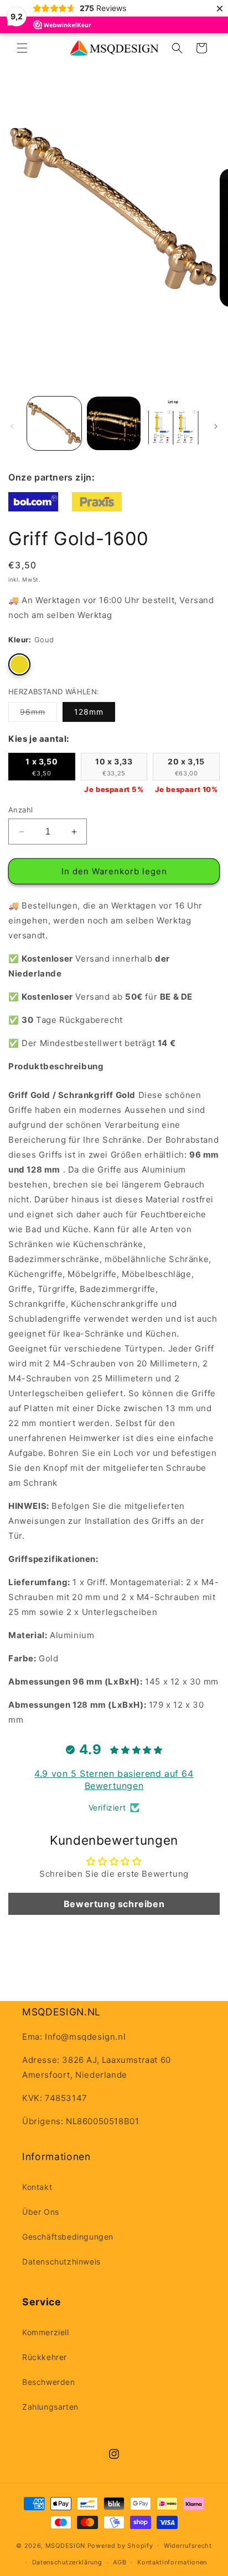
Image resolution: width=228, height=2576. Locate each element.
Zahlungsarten (50, 2407)
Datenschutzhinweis (61, 2261)
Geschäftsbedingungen (68, 2237)
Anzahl (20, 810)
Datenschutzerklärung (67, 2562)
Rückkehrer (45, 2357)
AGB (120, 2562)
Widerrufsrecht (188, 2546)
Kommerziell (46, 2332)
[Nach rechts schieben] (216, 426)
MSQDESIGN (65, 2545)
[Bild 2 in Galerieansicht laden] (114, 424)
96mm (38, 714)
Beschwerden (49, 2382)
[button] (22, 48)
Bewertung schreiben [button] (114, 1904)
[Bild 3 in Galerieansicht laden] (173, 424)
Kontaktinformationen (172, 2562)
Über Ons (41, 2212)
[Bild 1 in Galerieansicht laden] (54, 424)
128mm (89, 712)
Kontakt (37, 2187)
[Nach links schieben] (12, 426)
